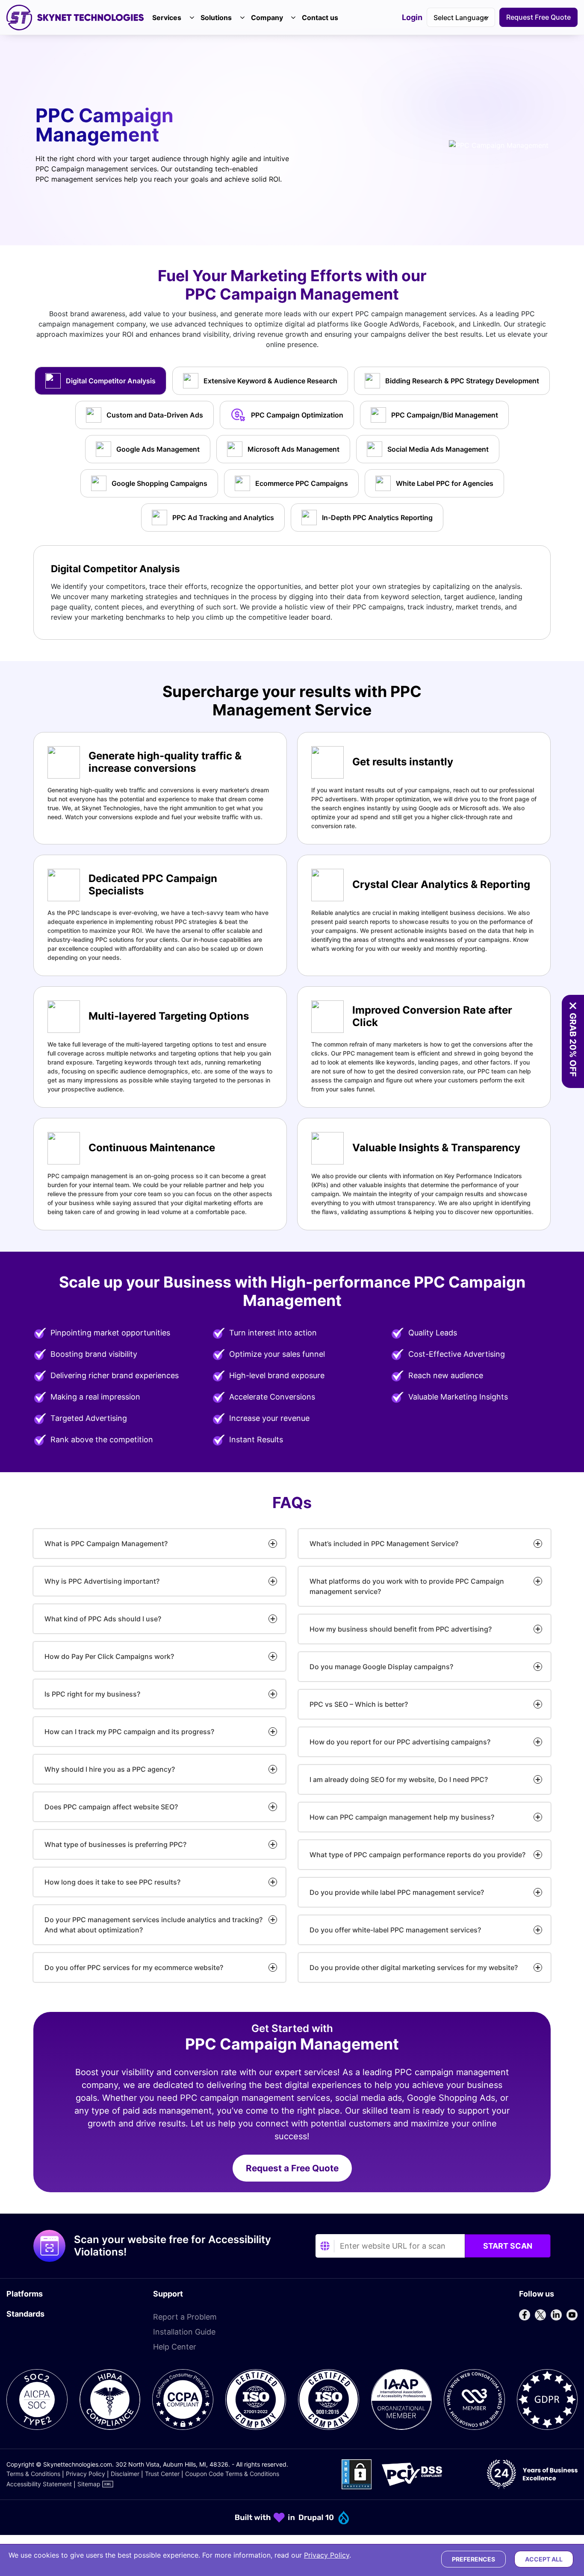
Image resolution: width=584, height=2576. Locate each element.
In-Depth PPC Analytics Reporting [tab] (377, 518)
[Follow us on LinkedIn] (556, 2315)
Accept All (544, 2559)
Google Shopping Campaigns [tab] (159, 483)
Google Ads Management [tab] (158, 449)
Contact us (320, 18)
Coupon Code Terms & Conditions (232, 2474)
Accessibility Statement (39, 2484)
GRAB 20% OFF (573, 1045)
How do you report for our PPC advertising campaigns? (400, 1742)
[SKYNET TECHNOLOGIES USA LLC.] (75, 18)
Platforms (25, 2294)
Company (267, 18)
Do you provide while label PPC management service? (397, 1892)
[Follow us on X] (540, 2315)
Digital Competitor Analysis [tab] (111, 381)
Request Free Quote (538, 17)
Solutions (216, 18)
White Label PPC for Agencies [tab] (445, 483)
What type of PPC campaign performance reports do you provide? (417, 1855)
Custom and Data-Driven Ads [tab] (155, 415)
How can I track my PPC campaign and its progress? (129, 1732)
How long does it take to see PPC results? (112, 1882)
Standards (25, 2314)
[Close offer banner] (573, 1006)
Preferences (473, 2559)
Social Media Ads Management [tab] (438, 449)
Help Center (175, 2347)
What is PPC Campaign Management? (106, 1544)
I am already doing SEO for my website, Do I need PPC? (399, 1779)
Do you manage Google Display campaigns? (381, 1667)
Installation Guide (184, 2332)
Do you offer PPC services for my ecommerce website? (134, 1967)
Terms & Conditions (33, 2474)
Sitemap (89, 2484)
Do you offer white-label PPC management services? (395, 1930)
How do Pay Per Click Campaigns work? (109, 1656)
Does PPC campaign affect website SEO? (111, 1807)
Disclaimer (125, 2474)
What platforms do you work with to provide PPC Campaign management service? (407, 1586)
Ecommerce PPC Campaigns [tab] (302, 483)
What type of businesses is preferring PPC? (115, 1844)
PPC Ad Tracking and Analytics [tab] (223, 518)
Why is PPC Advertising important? (102, 1581)
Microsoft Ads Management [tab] (293, 449)
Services (167, 18)
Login (412, 18)
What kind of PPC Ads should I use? (103, 1619)
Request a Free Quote (292, 2168)
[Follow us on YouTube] (572, 2315)
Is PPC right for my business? (92, 1694)
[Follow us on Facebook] (525, 2315)
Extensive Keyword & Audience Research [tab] (270, 381)
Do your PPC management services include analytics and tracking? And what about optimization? (153, 1925)
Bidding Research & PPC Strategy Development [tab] (462, 381)
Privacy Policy (86, 2474)
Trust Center (162, 2474)
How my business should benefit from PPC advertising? (401, 1629)
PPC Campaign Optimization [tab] (297, 415)
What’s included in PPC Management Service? (384, 1544)
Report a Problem (185, 2317)
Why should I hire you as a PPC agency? (110, 1769)
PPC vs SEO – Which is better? (359, 1704)
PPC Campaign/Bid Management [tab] (445, 415)
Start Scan (508, 2246)
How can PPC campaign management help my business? (402, 1817)
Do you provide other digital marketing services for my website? (414, 1967)
